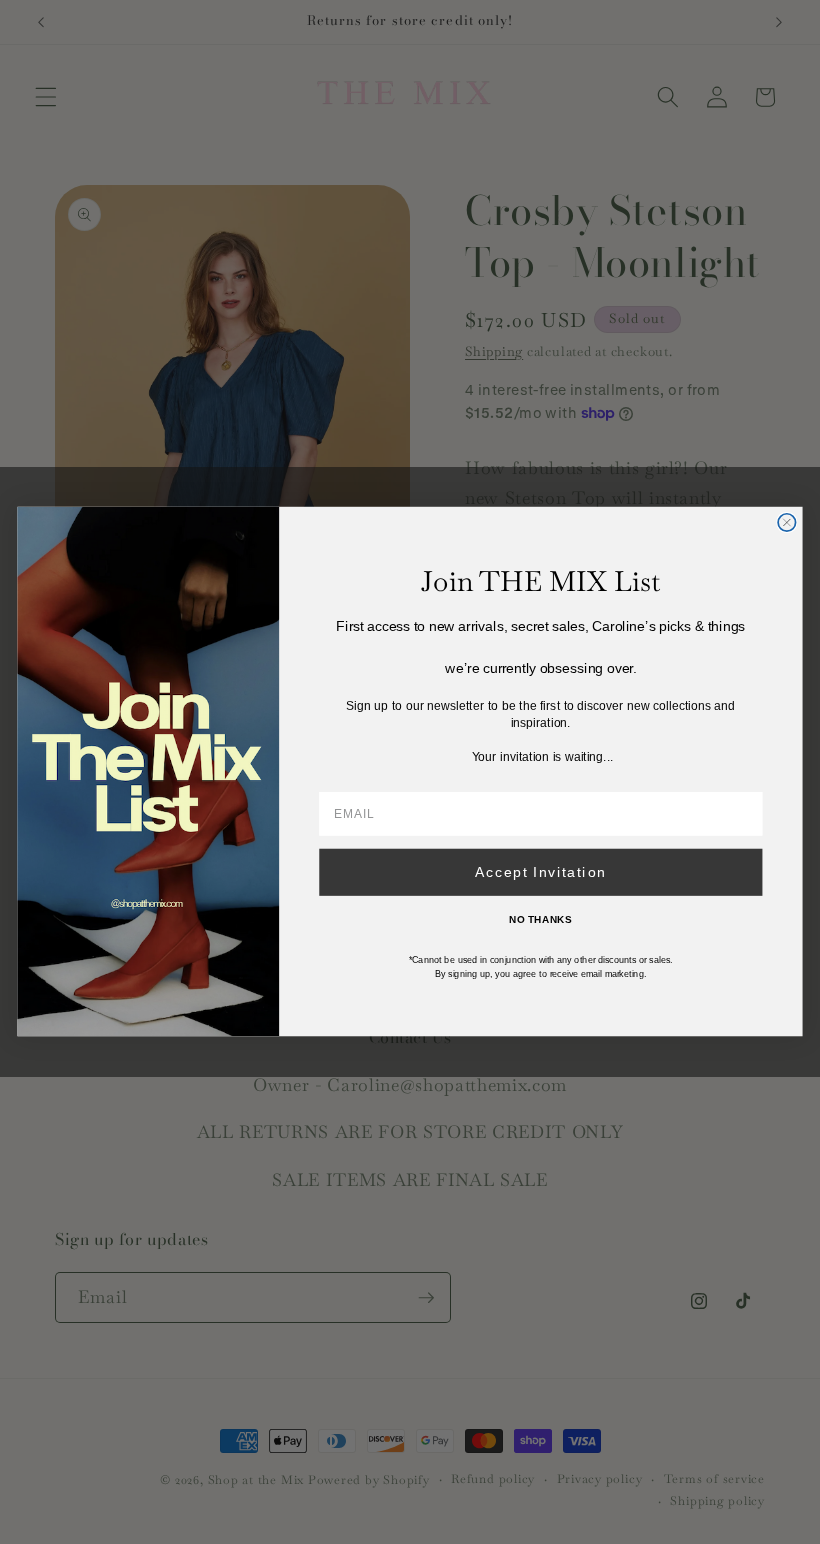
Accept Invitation (541, 872)
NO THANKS (540, 920)
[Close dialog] (786, 522)
